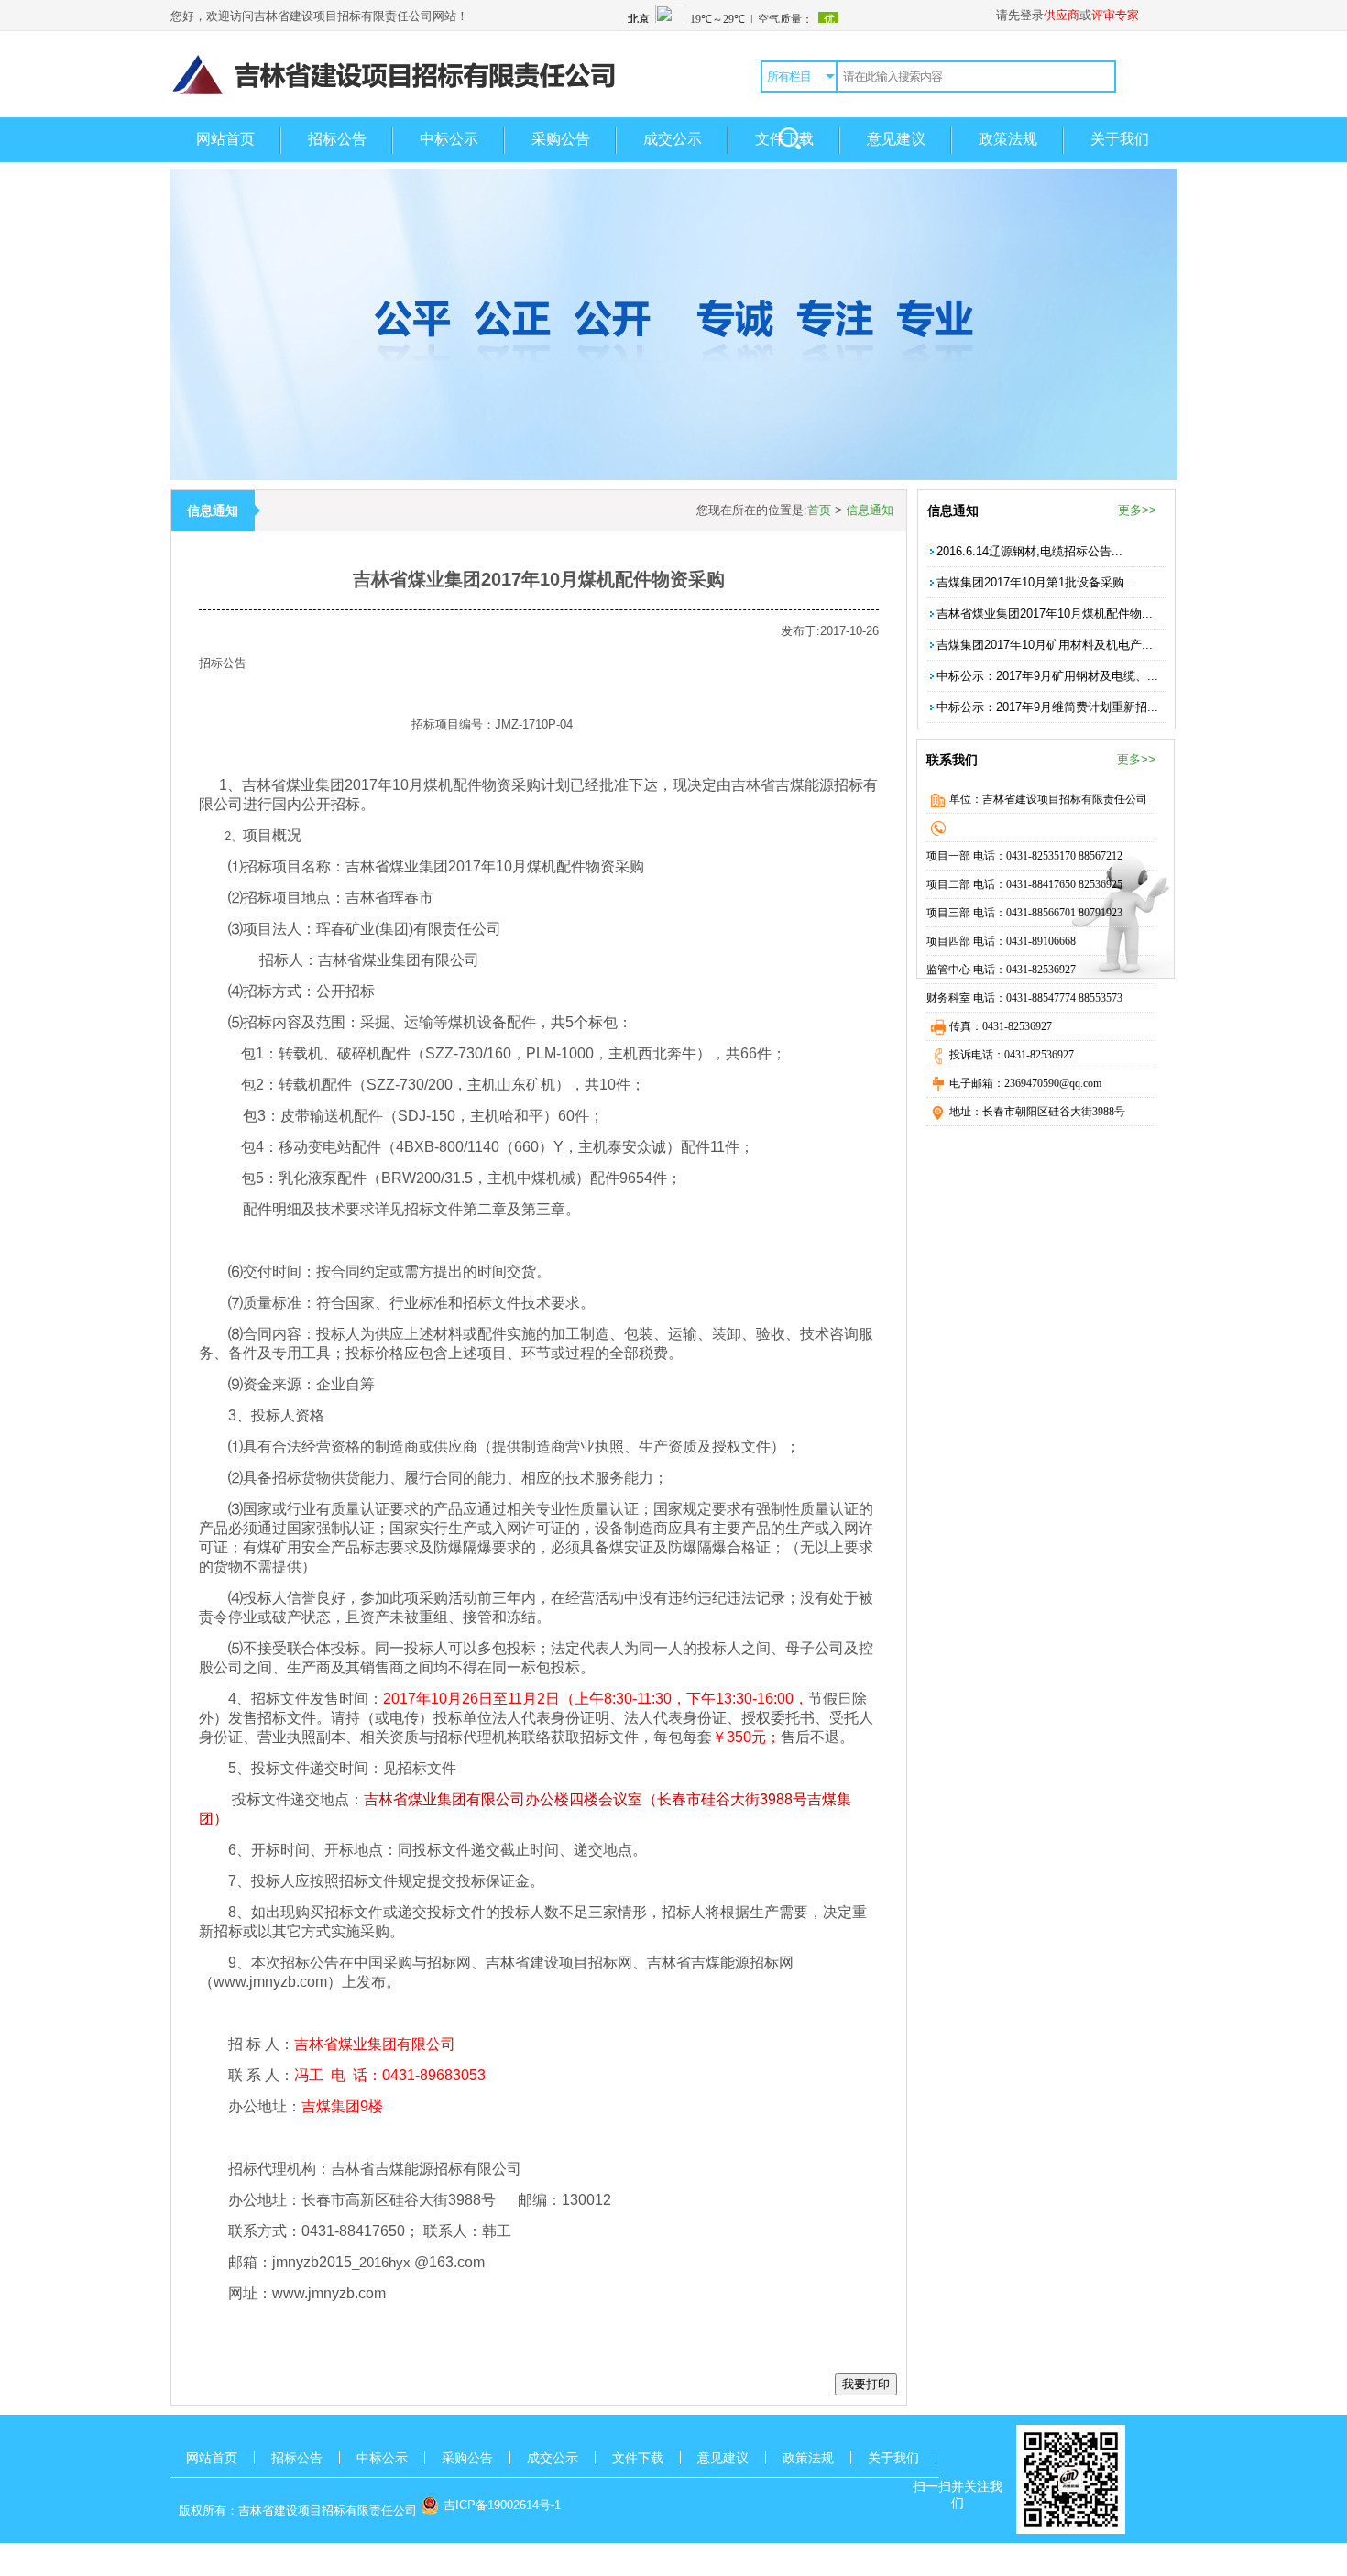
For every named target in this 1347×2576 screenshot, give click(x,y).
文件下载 (784, 139)
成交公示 (673, 139)
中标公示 (449, 139)
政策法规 (1008, 139)
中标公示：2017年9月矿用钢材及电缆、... (1047, 676)
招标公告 (337, 139)
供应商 (1062, 15)
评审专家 (1115, 15)
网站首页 (225, 139)
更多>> (1137, 510)
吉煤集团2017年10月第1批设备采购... (1036, 582)
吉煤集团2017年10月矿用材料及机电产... (1045, 645)
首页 (819, 510)
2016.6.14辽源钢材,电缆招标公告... (1029, 551)
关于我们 (1120, 139)
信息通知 (870, 510)
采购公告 (561, 139)
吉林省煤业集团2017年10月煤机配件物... (1045, 614)
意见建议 (896, 139)
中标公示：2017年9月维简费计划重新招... (1047, 707)
